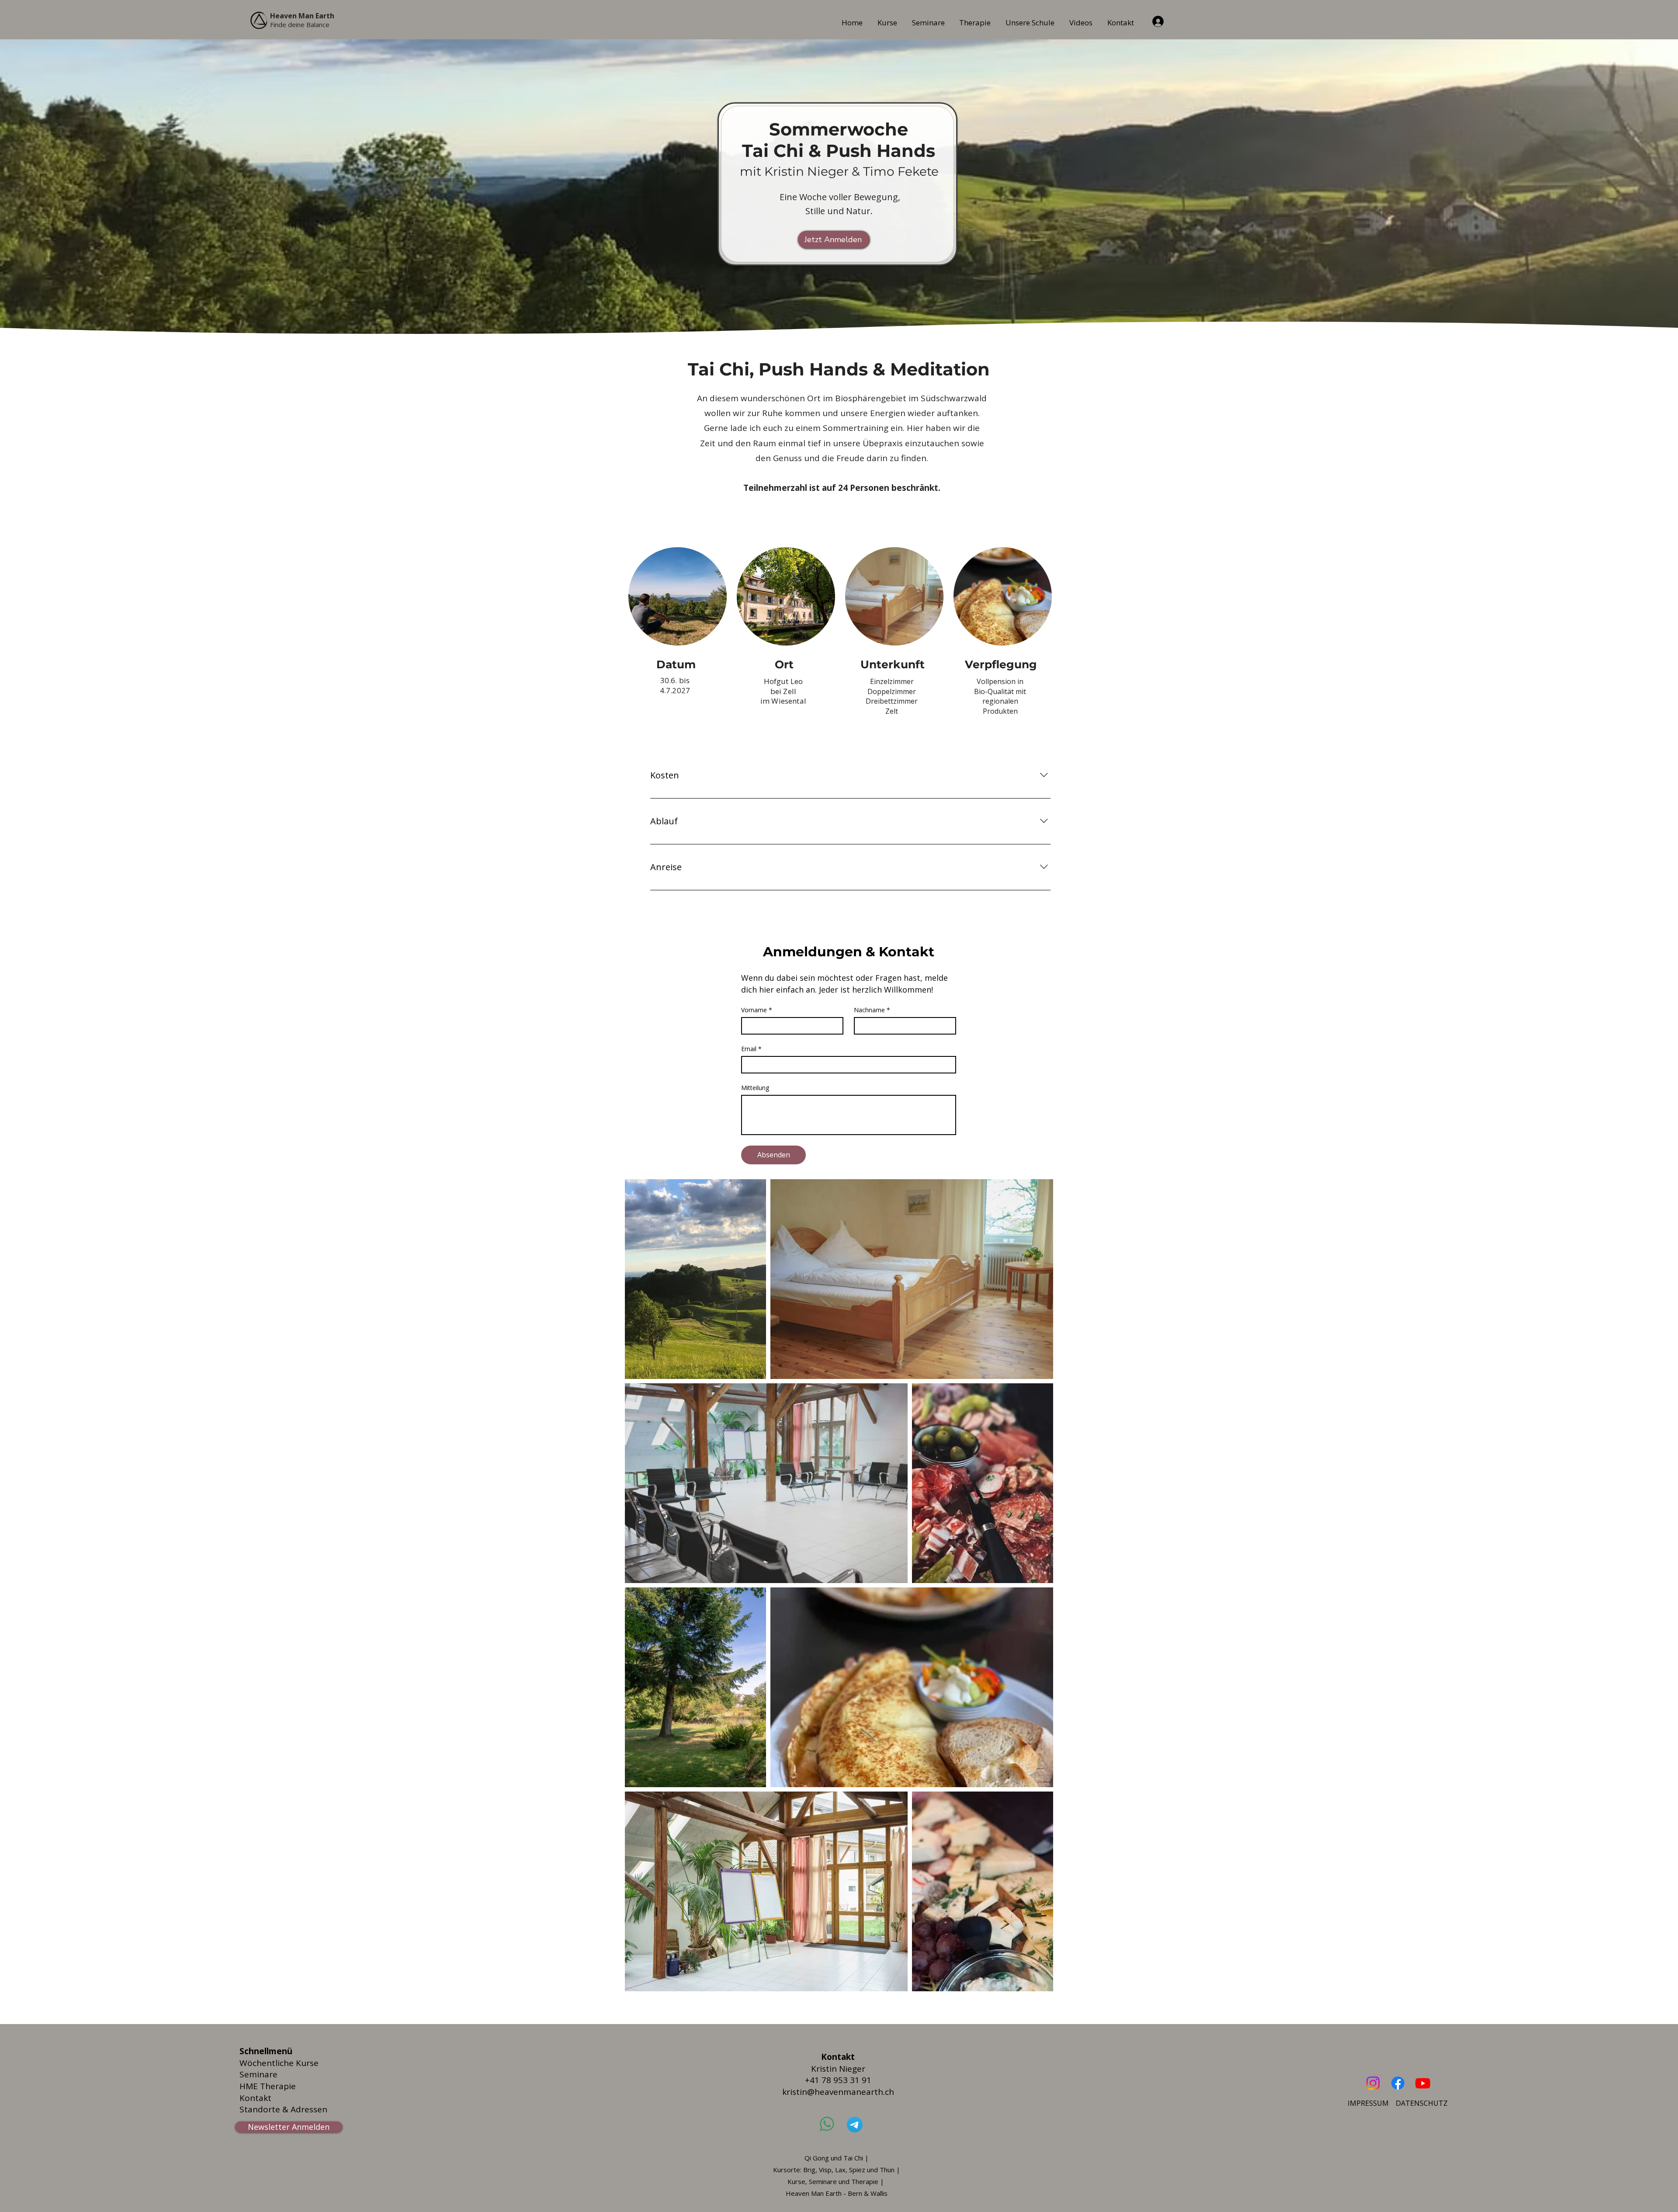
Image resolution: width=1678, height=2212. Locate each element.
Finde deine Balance (300, 24)
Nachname (872, 1010)
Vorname (757, 1010)
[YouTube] (1423, 2083)
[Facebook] (1398, 2083)
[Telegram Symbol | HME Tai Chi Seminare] (855, 2125)
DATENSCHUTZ (1422, 2103)
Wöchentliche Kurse (279, 2063)
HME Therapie (268, 2086)
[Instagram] (1373, 2083)
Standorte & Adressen (283, 2109)
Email (751, 1049)
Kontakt (255, 2098)
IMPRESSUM (1368, 2103)
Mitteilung (755, 1088)
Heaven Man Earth (302, 16)
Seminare (258, 2074)
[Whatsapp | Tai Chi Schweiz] (827, 2124)
